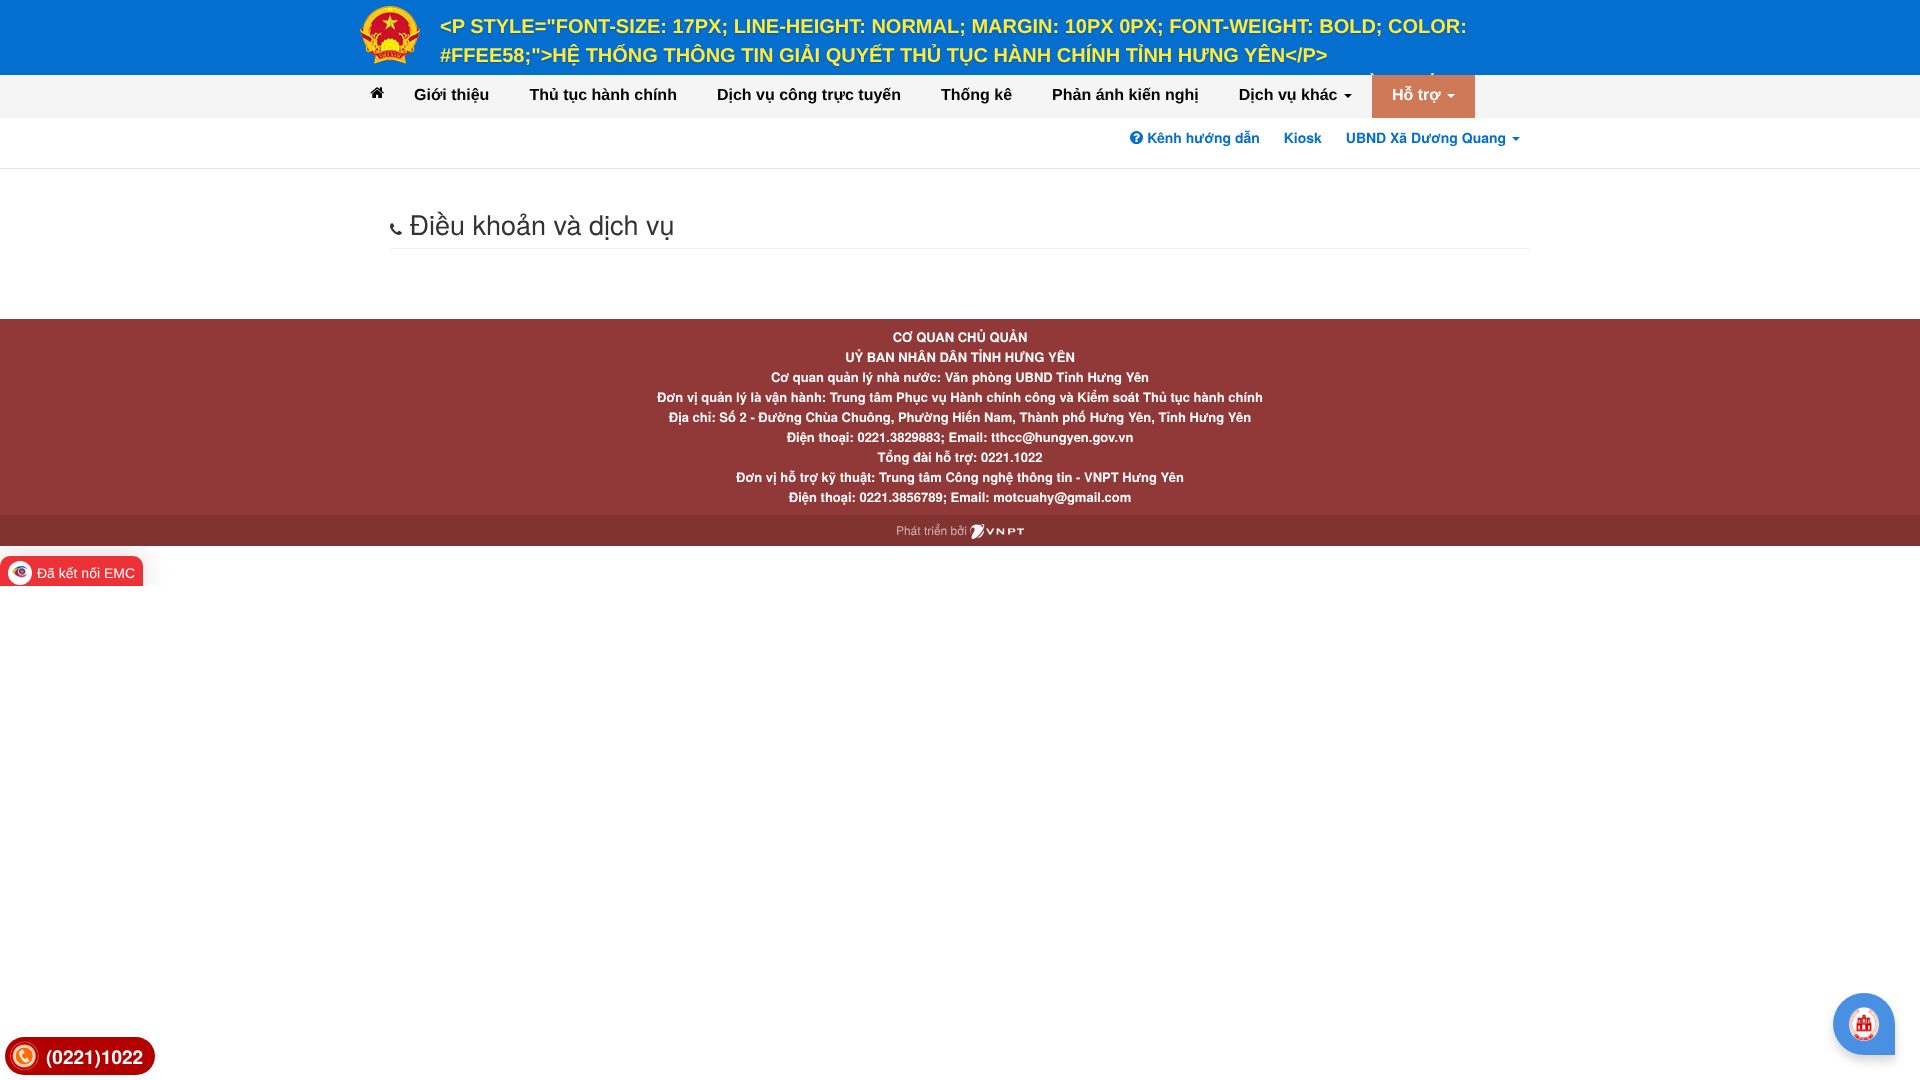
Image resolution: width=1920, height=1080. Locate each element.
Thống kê (976, 95)
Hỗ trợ (1418, 95)
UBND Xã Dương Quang (1428, 138)
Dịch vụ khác (1290, 95)
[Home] (377, 92)
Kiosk (1303, 138)
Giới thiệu (451, 95)
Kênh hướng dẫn (1201, 138)
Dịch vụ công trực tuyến (809, 95)
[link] (80, 1056)
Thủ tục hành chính (603, 95)
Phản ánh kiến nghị (1125, 95)
